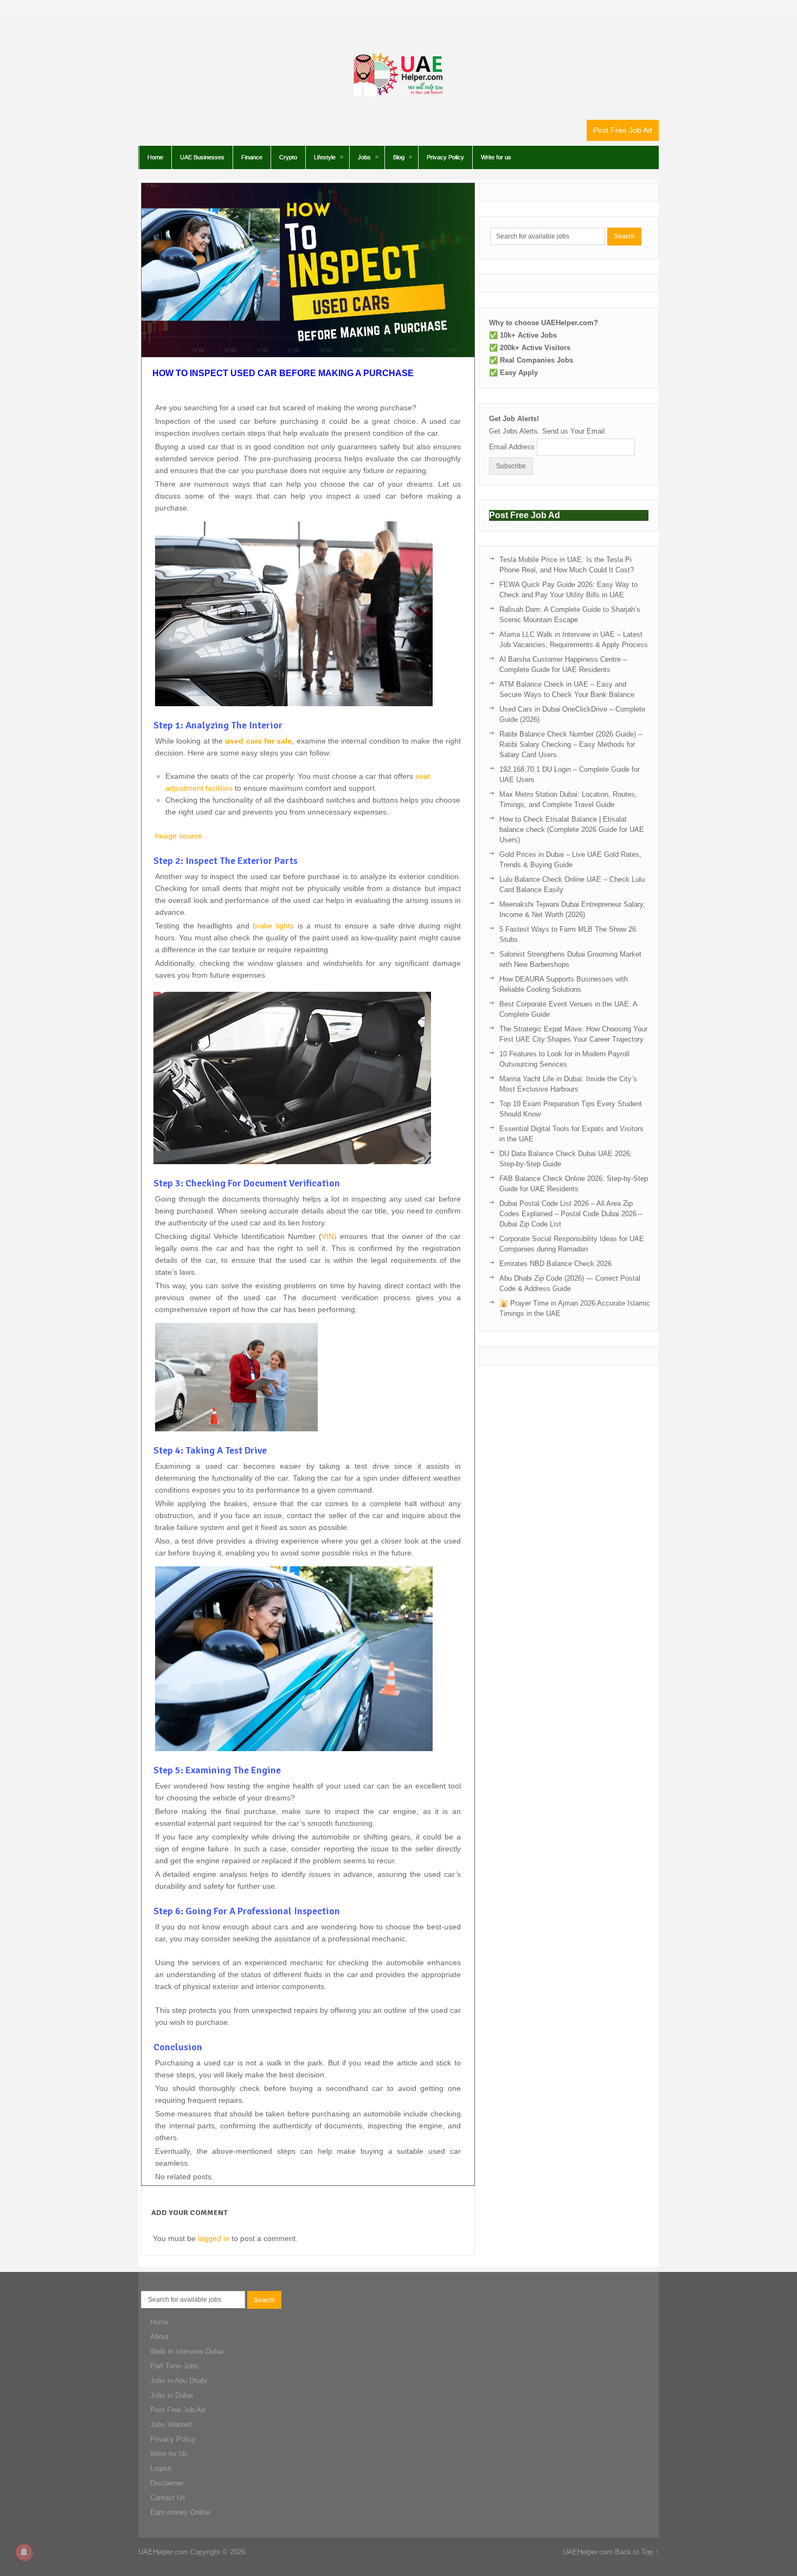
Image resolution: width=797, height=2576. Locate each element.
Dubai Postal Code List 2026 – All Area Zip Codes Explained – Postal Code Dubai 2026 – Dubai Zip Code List (571, 1214)
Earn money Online (180, 2512)
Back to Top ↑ (637, 2552)
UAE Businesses (202, 157)
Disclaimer (167, 2483)
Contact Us (168, 2498)
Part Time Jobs (174, 2366)
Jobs (364, 157)
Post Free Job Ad (623, 130)
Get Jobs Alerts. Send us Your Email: (548, 431)
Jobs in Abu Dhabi (179, 2381)
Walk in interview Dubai (187, 2351)
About (159, 2337)
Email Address (512, 447)
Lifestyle (325, 157)
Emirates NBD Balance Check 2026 (555, 1264)
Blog (399, 157)
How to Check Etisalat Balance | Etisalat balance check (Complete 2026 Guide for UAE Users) (572, 829)
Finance (252, 157)
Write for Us (169, 2454)
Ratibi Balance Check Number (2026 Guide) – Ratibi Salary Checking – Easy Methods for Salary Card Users (571, 744)
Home (155, 157)
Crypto (288, 157)
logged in (214, 2238)
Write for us (496, 157)
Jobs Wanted (171, 2425)
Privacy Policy (445, 157)
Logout (161, 2468)
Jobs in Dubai (172, 2395)
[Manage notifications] (24, 2552)
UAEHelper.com (163, 2552)
